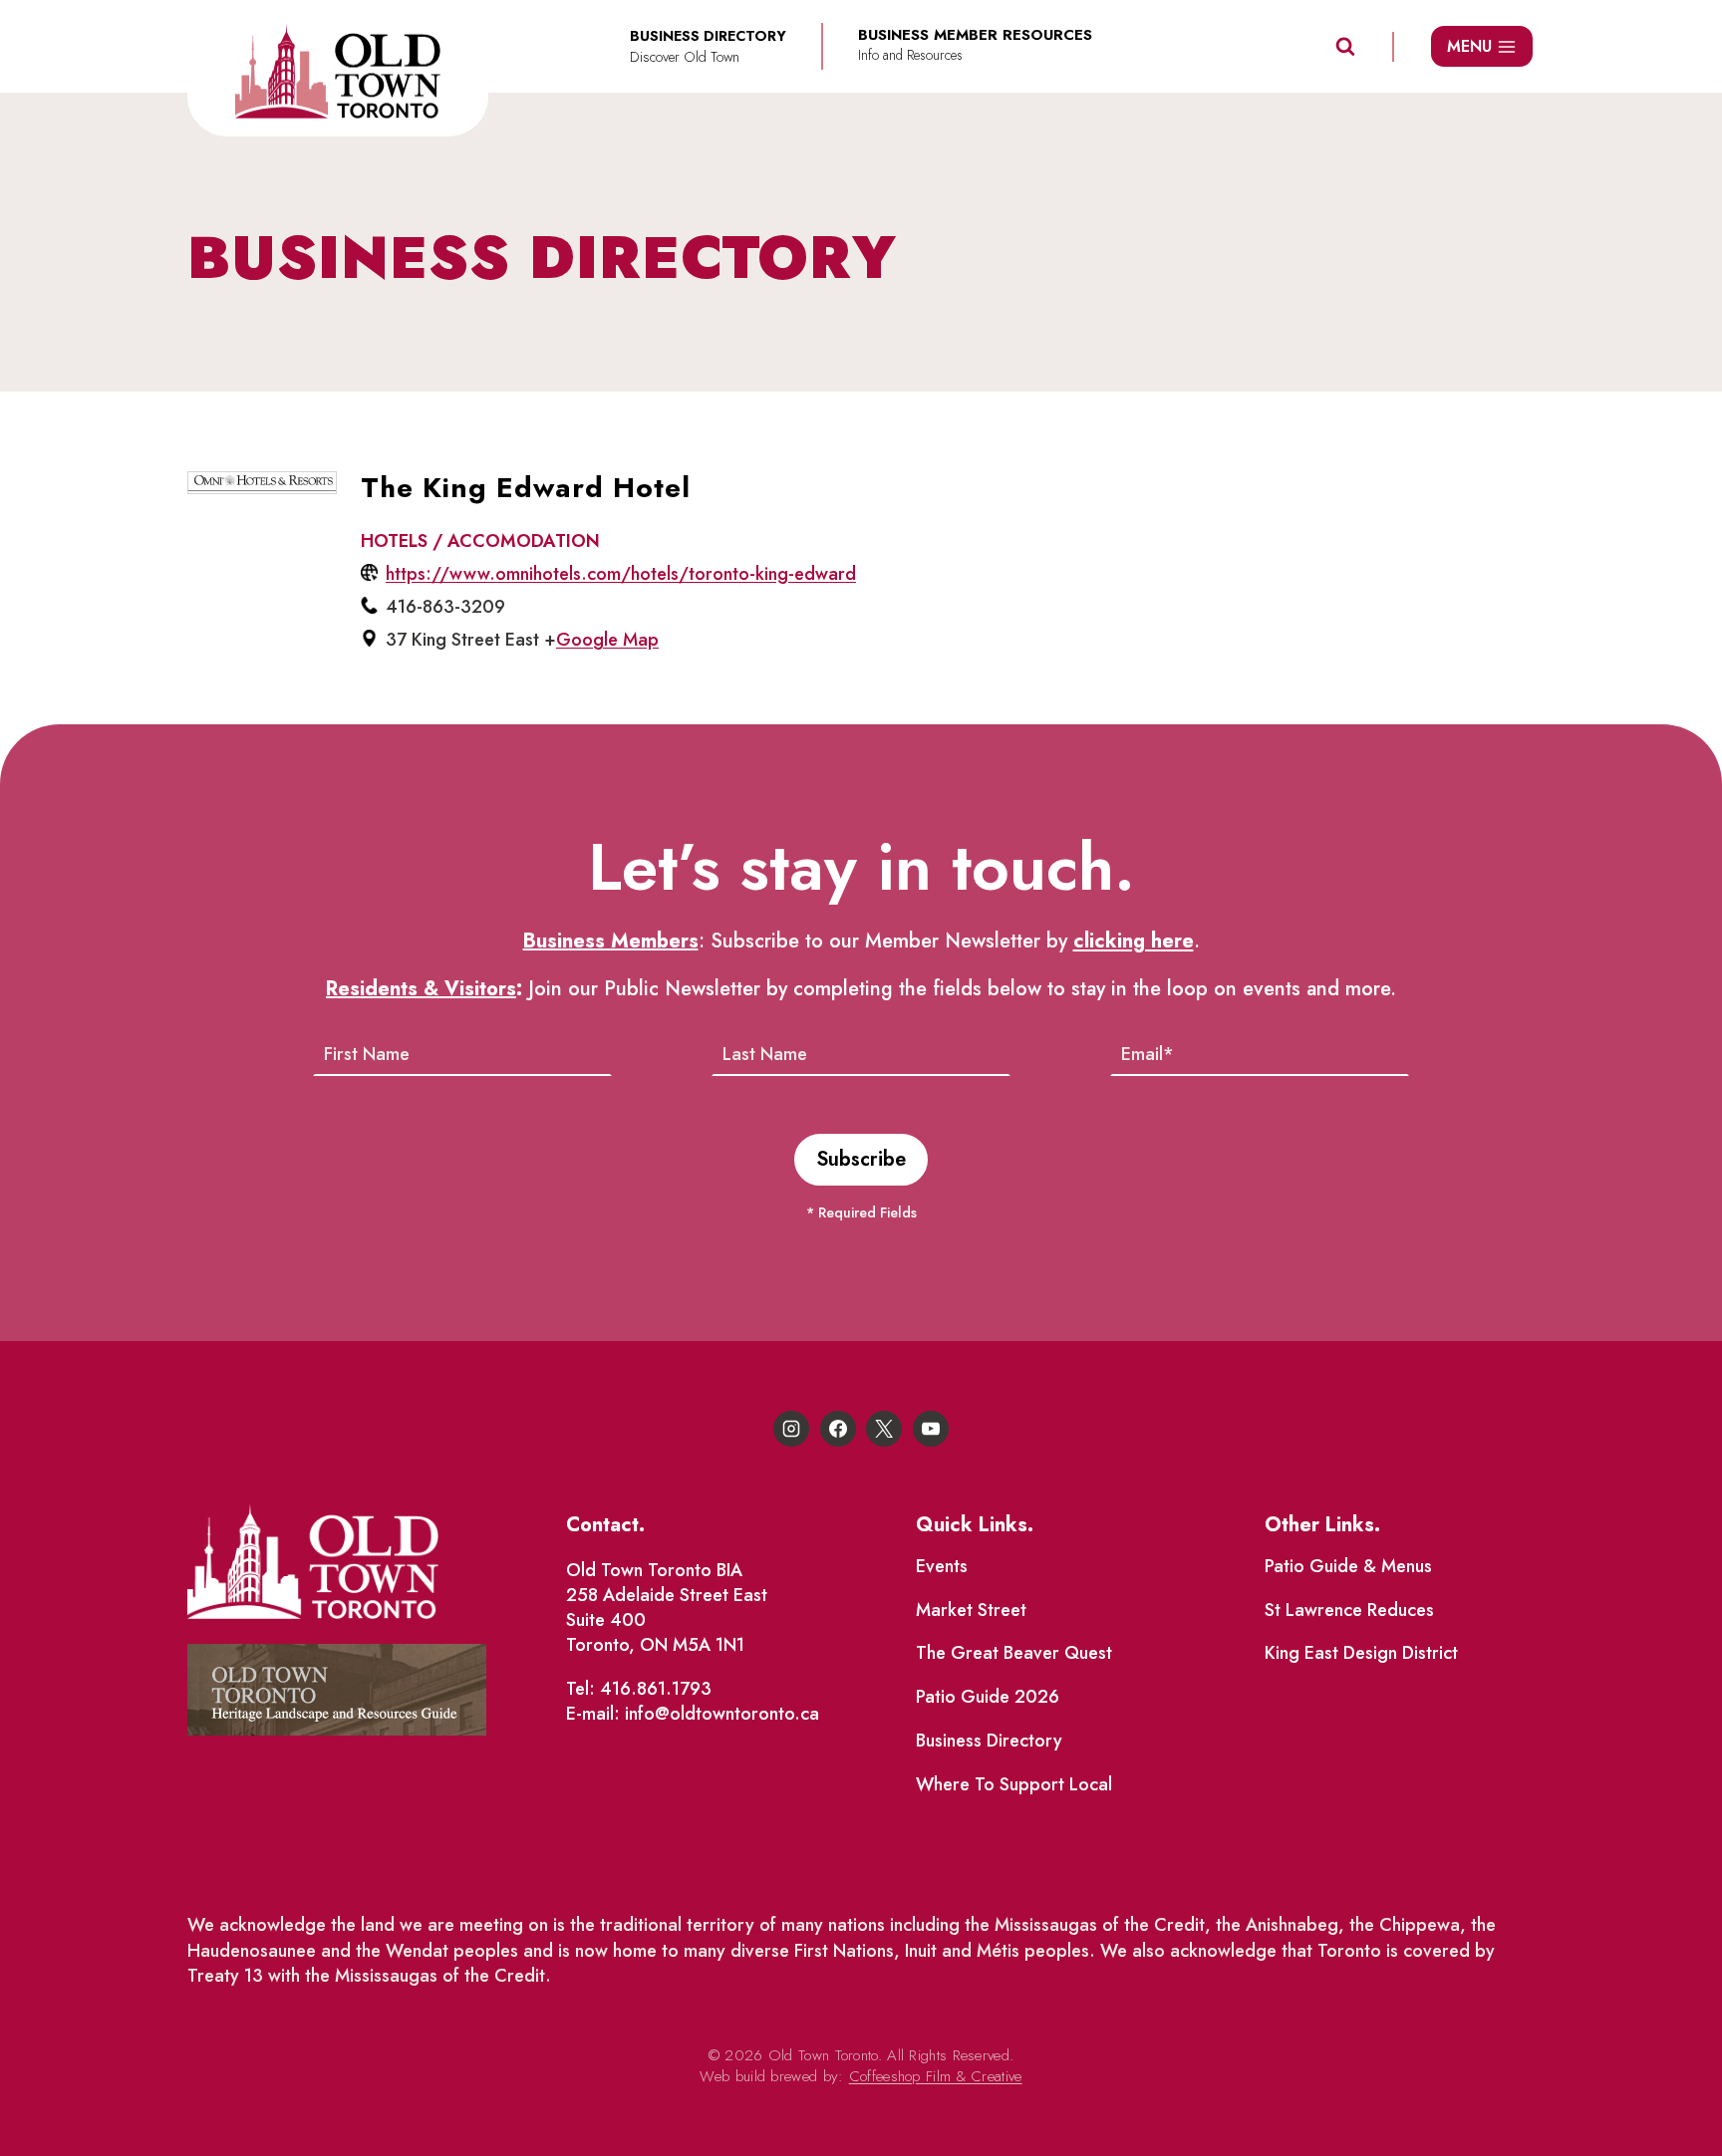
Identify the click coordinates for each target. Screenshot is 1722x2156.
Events (942, 1566)
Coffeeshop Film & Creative (936, 2076)
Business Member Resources (975, 35)
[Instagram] (791, 1429)
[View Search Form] (1345, 47)
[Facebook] (838, 1429)
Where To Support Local (1014, 1784)
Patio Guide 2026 (988, 1697)
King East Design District (1361, 1653)
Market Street (971, 1610)
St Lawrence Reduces (1349, 1610)
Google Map (607, 640)
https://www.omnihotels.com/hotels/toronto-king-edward (621, 574)
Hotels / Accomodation (480, 541)
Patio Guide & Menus (1348, 1566)
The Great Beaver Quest (1014, 1653)
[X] (884, 1429)
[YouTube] (931, 1429)
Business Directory (989, 1741)
